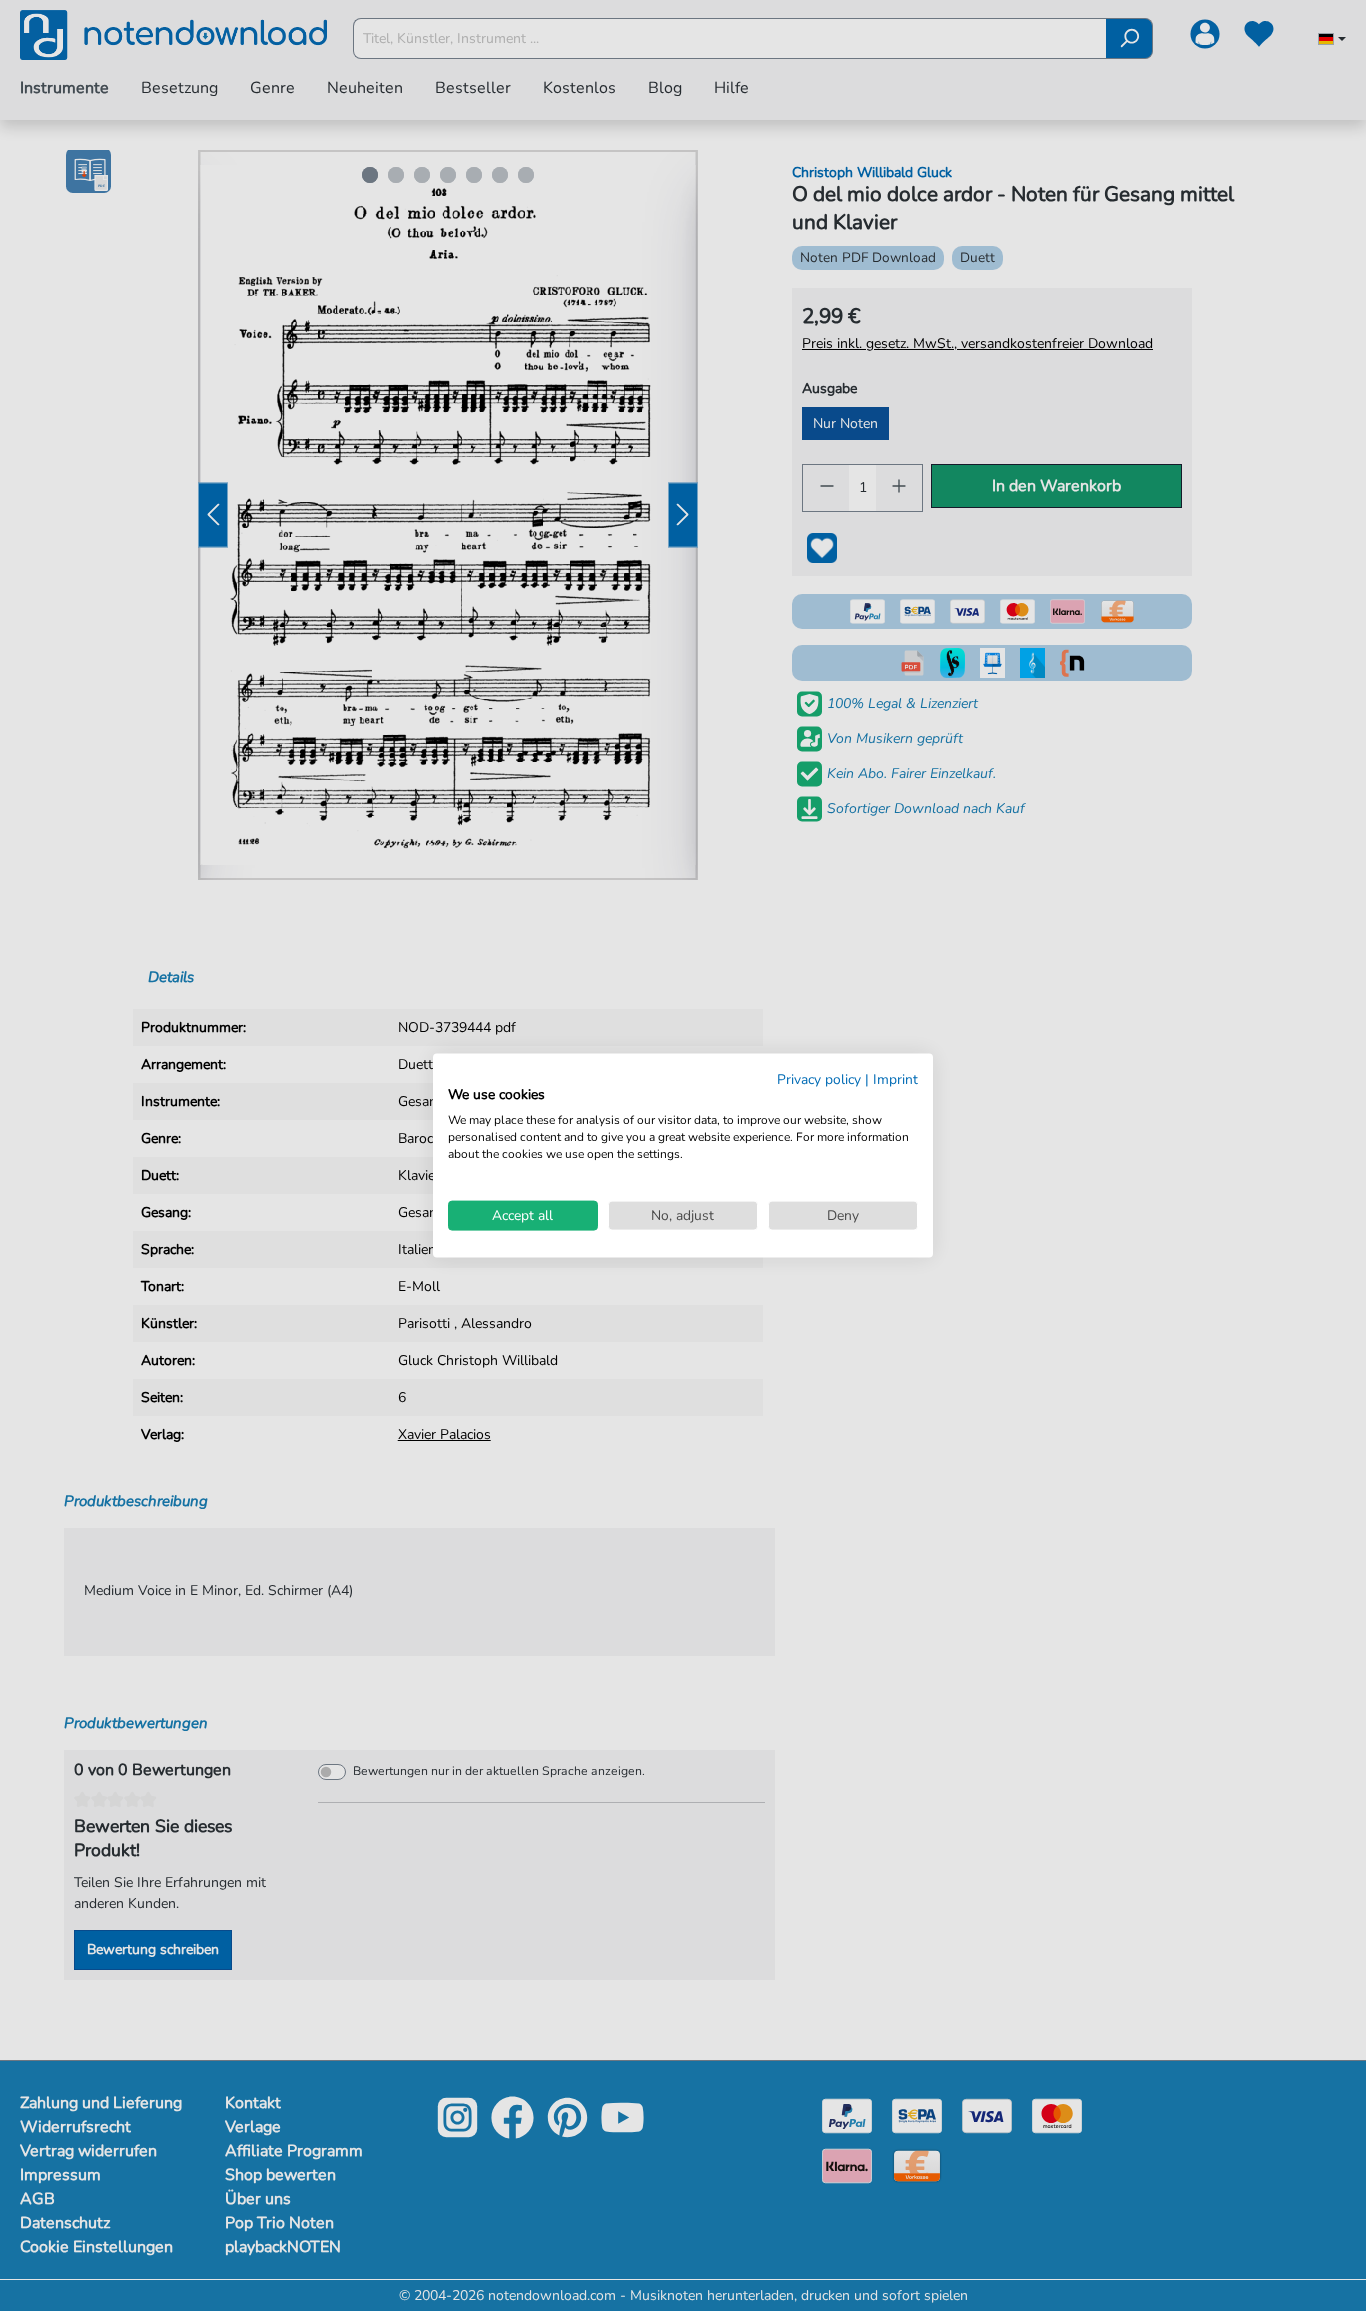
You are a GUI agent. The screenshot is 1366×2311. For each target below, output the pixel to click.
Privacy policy (819, 1078)
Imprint (895, 1078)
